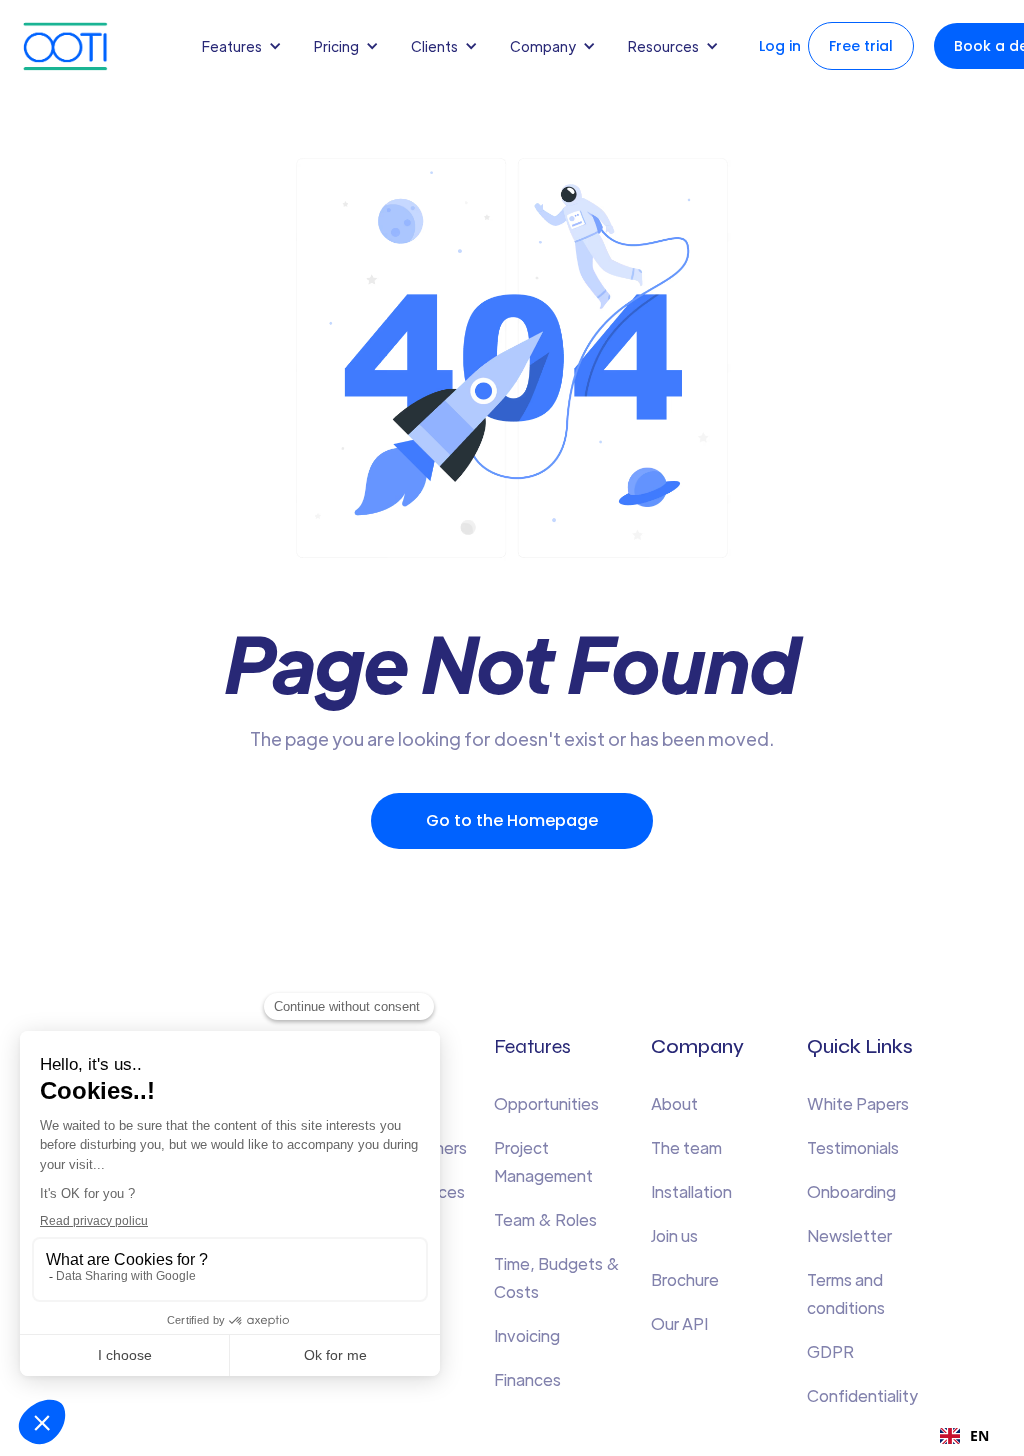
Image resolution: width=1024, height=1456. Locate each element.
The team (686, 1147)
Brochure (685, 1279)
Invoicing (527, 1335)
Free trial (861, 46)
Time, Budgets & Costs (557, 1277)
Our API (679, 1323)
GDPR (830, 1351)
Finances (527, 1379)
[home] (85, 46)
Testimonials (853, 1147)
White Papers (858, 1103)
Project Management (543, 1161)
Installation (691, 1191)
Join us (674, 1235)
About (674, 1103)
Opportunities (546, 1103)
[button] (246, 46)
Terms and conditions (846, 1293)
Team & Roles (545, 1219)
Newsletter (849, 1235)
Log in (780, 46)
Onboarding (851, 1191)
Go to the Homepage (512, 820)
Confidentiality (862, 1395)
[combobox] (964, 1436)
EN (979, 1435)
